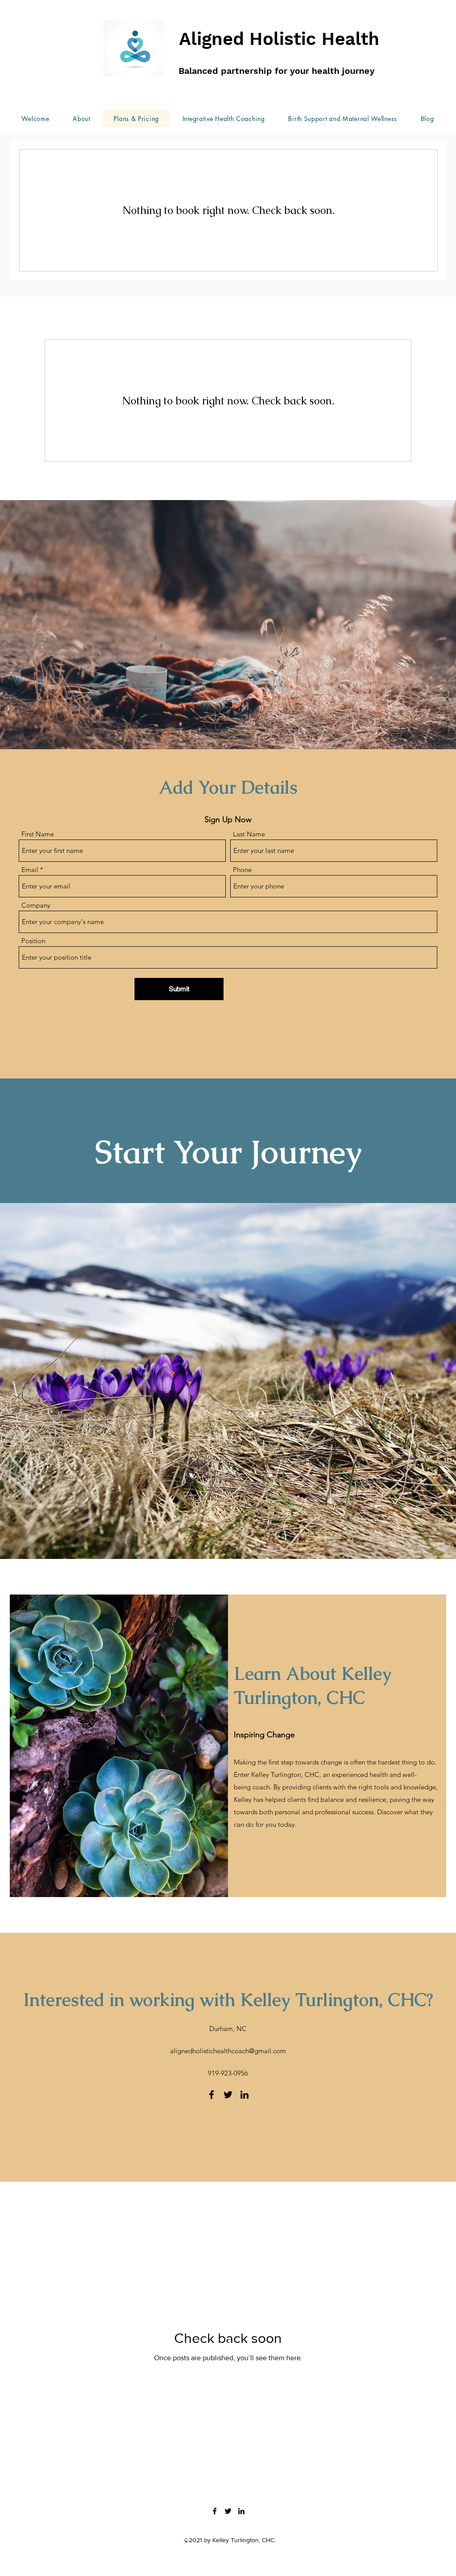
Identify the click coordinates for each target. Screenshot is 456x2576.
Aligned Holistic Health (279, 39)
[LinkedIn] (244, 2095)
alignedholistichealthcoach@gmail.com (228, 2051)
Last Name (249, 834)
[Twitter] (228, 2095)
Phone (242, 870)
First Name (38, 834)
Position (33, 941)
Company (36, 905)
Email (30, 870)
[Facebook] (212, 2095)
